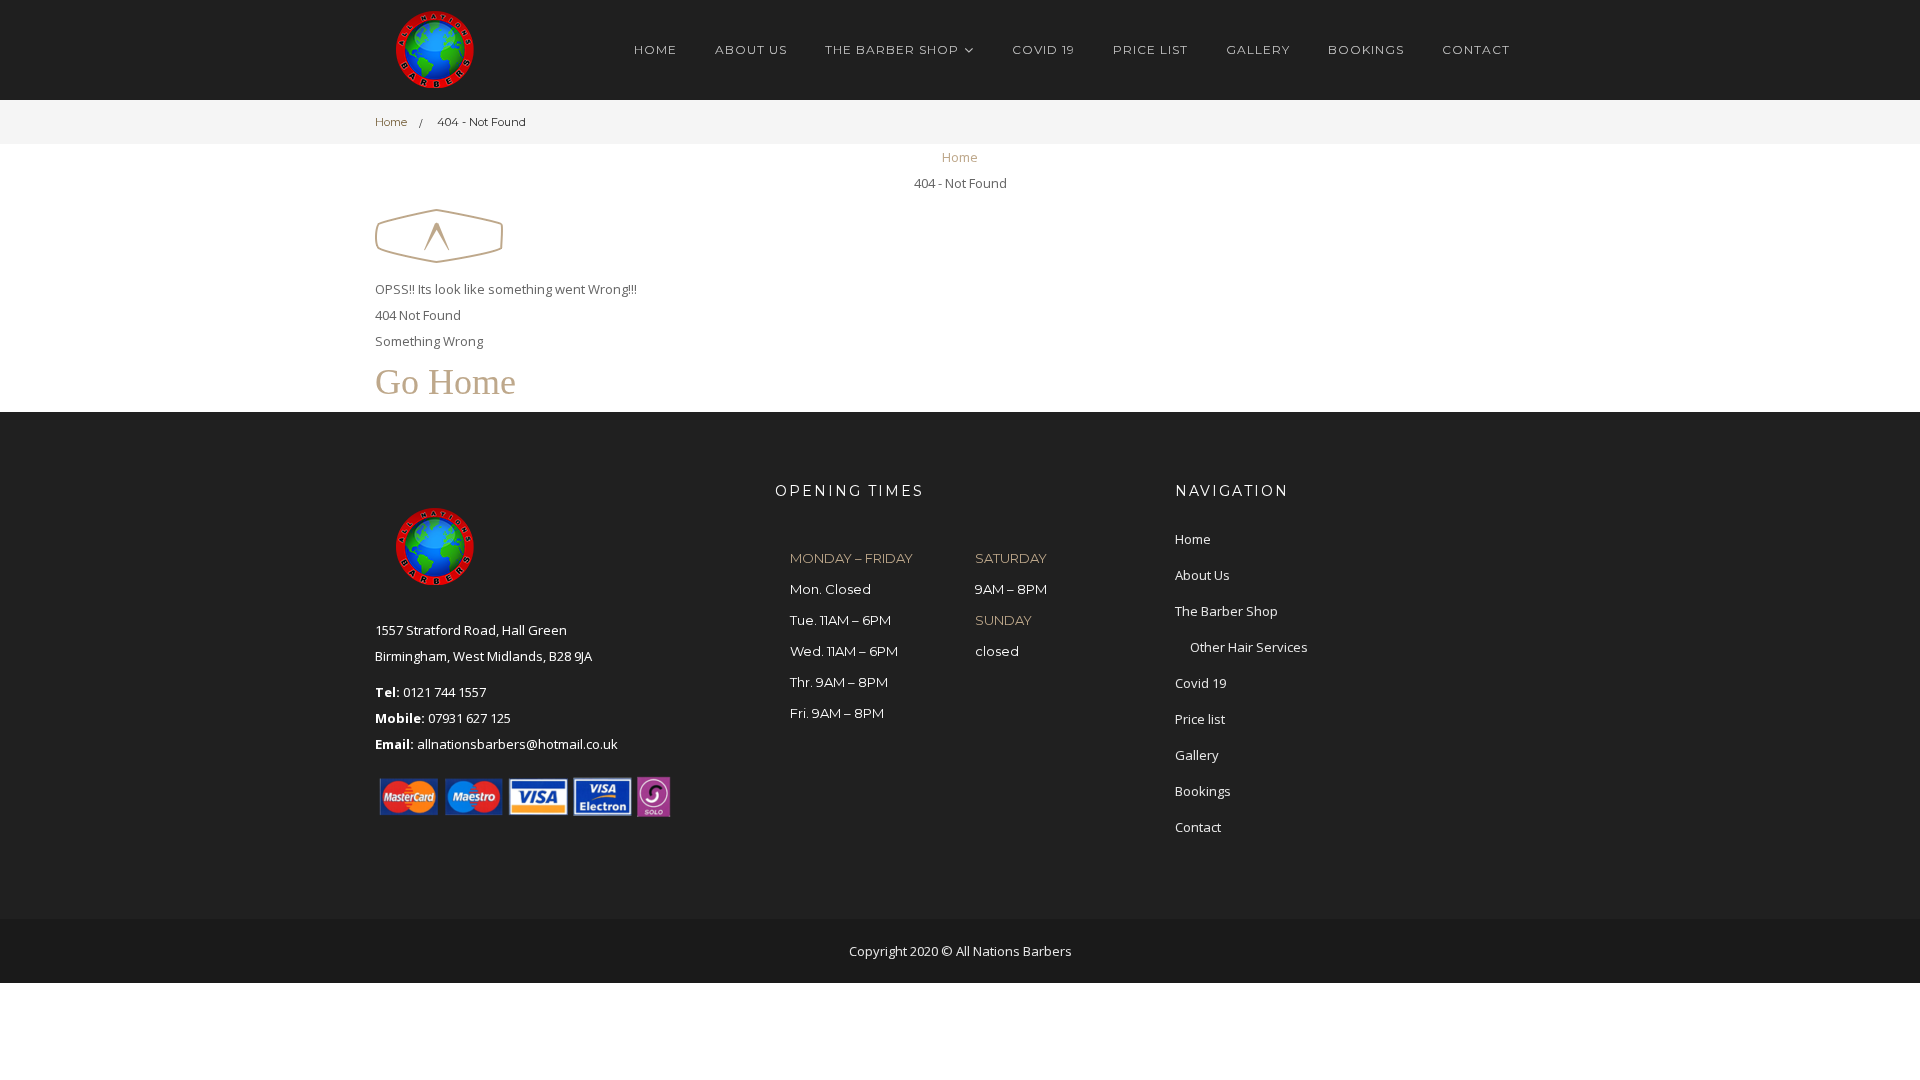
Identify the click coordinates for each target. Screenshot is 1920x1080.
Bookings (1366, 49)
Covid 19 (1043, 49)
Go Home (445, 382)
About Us (751, 49)
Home (655, 49)
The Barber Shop (892, 49)
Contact (1476, 49)
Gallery (1258, 49)
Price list (1150, 49)
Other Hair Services (1249, 647)
